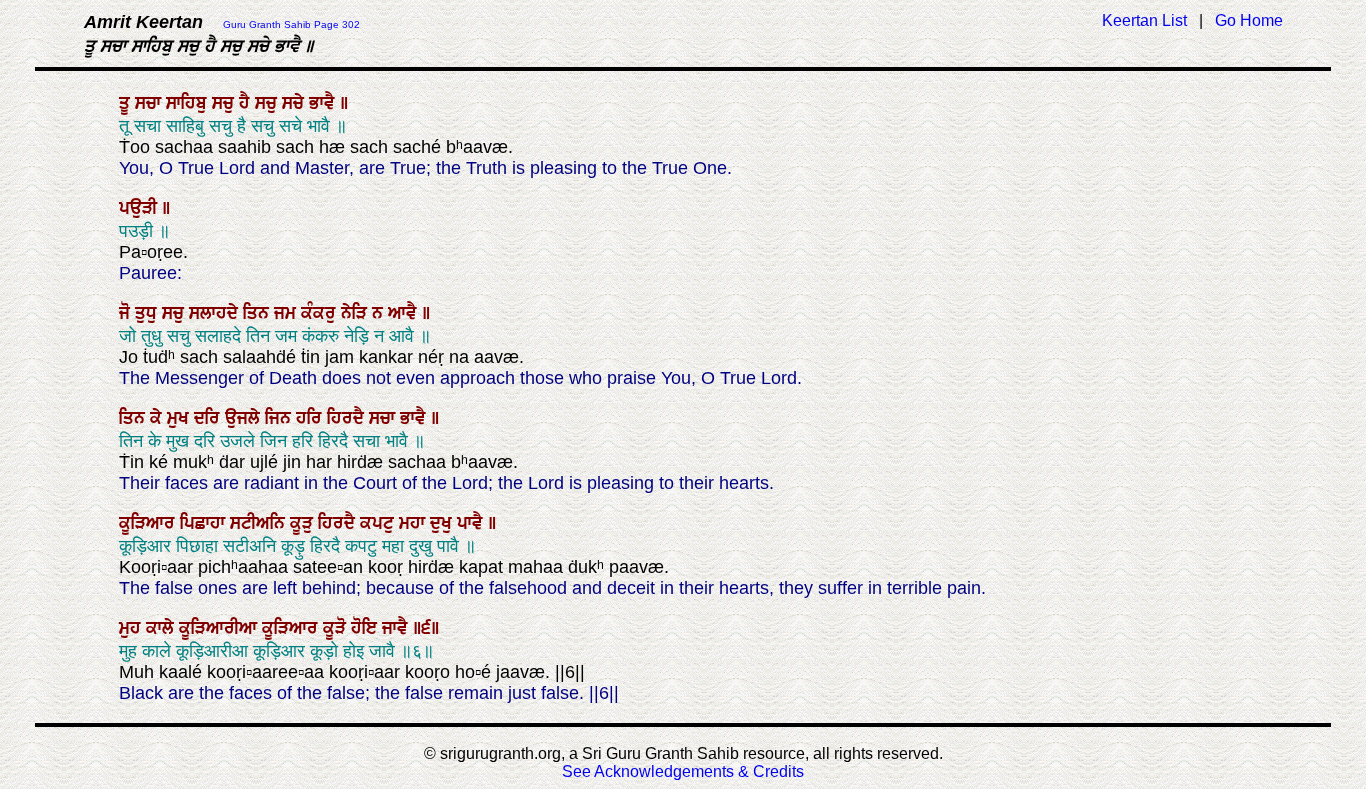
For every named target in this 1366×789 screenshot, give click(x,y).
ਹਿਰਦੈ (348, 418)
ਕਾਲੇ (162, 628)
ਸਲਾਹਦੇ (216, 313)
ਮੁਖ (180, 418)
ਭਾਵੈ (324, 103)
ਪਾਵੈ (472, 523)
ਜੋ (127, 313)
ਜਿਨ (280, 418)
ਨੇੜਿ (356, 313)
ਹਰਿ (311, 418)
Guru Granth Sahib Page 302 (291, 24)
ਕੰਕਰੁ (321, 313)
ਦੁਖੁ (443, 523)
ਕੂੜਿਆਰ (149, 523)
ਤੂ (127, 103)
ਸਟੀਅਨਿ (260, 523)
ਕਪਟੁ (379, 523)
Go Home (1249, 20)
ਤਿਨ (258, 313)
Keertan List (1144, 20)
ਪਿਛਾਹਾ (205, 523)
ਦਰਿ (209, 418)
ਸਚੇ (295, 103)
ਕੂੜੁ (304, 523)
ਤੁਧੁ (148, 313)
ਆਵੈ (405, 313)
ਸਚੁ (225, 103)
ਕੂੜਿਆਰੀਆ (220, 628)
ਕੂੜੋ (337, 628)
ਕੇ (158, 418)
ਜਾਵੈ (397, 628)
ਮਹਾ (414, 523)
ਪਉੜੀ (140, 208)
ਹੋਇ (366, 628)
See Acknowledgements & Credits (683, 771)
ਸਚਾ (150, 103)
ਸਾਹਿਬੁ (189, 103)
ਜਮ (287, 313)
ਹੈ (247, 103)
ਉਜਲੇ (245, 418)
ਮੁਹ (132, 628)
